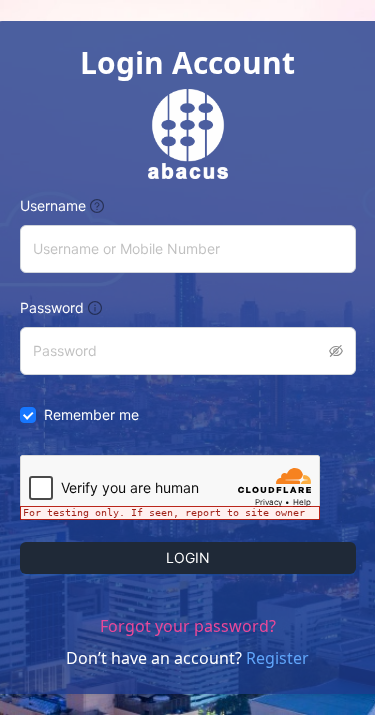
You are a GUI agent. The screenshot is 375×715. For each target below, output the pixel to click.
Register (277, 658)
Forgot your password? (188, 626)
